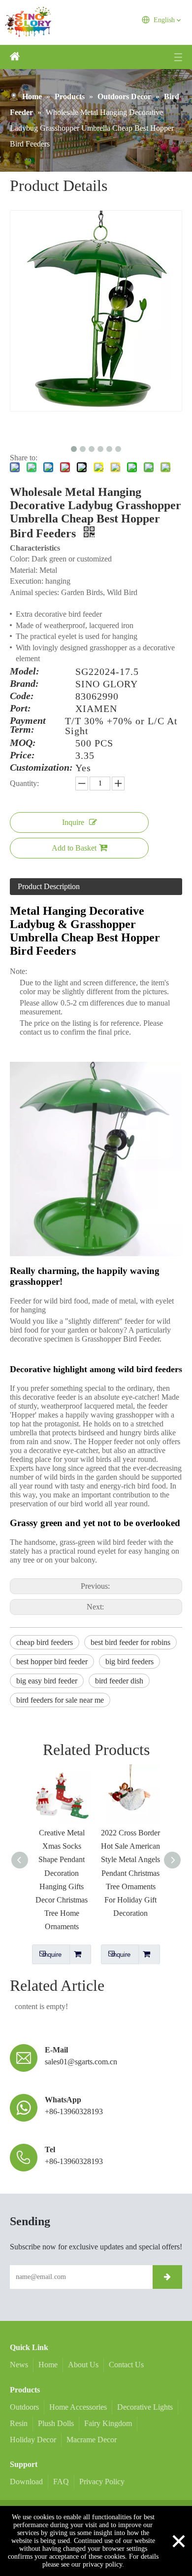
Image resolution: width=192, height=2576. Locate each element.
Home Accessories (78, 2407)
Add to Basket (74, 848)
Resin (19, 2423)
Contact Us (126, 2365)
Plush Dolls (56, 2423)
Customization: (41, 768)
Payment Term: (28, 725)
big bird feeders (129, 1661)
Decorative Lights (145, 2407)
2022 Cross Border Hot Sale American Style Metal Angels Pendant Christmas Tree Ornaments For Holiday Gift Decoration (109, 1873)
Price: (22, 755)
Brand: (24, 684)
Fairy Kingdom (108, 2423)
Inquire (73, 822)
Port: (20, 709)
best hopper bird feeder (52, 1661)
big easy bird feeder (47, 1681)
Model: (25, 672)
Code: (22, 696)
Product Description (49, 886)
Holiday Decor (33, 2440)
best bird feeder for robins (130, 1642)
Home (48, 2365)
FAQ (61, 2482)
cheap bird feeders (45, 1642)
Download (26, 2482)
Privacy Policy (102, 2482)
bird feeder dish (119, 1681)
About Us (83, 2365)
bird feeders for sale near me (60, 1700)
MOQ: (23, 743)
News (19, 2365)
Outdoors (24, 2407)
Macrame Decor (92, 2440)
